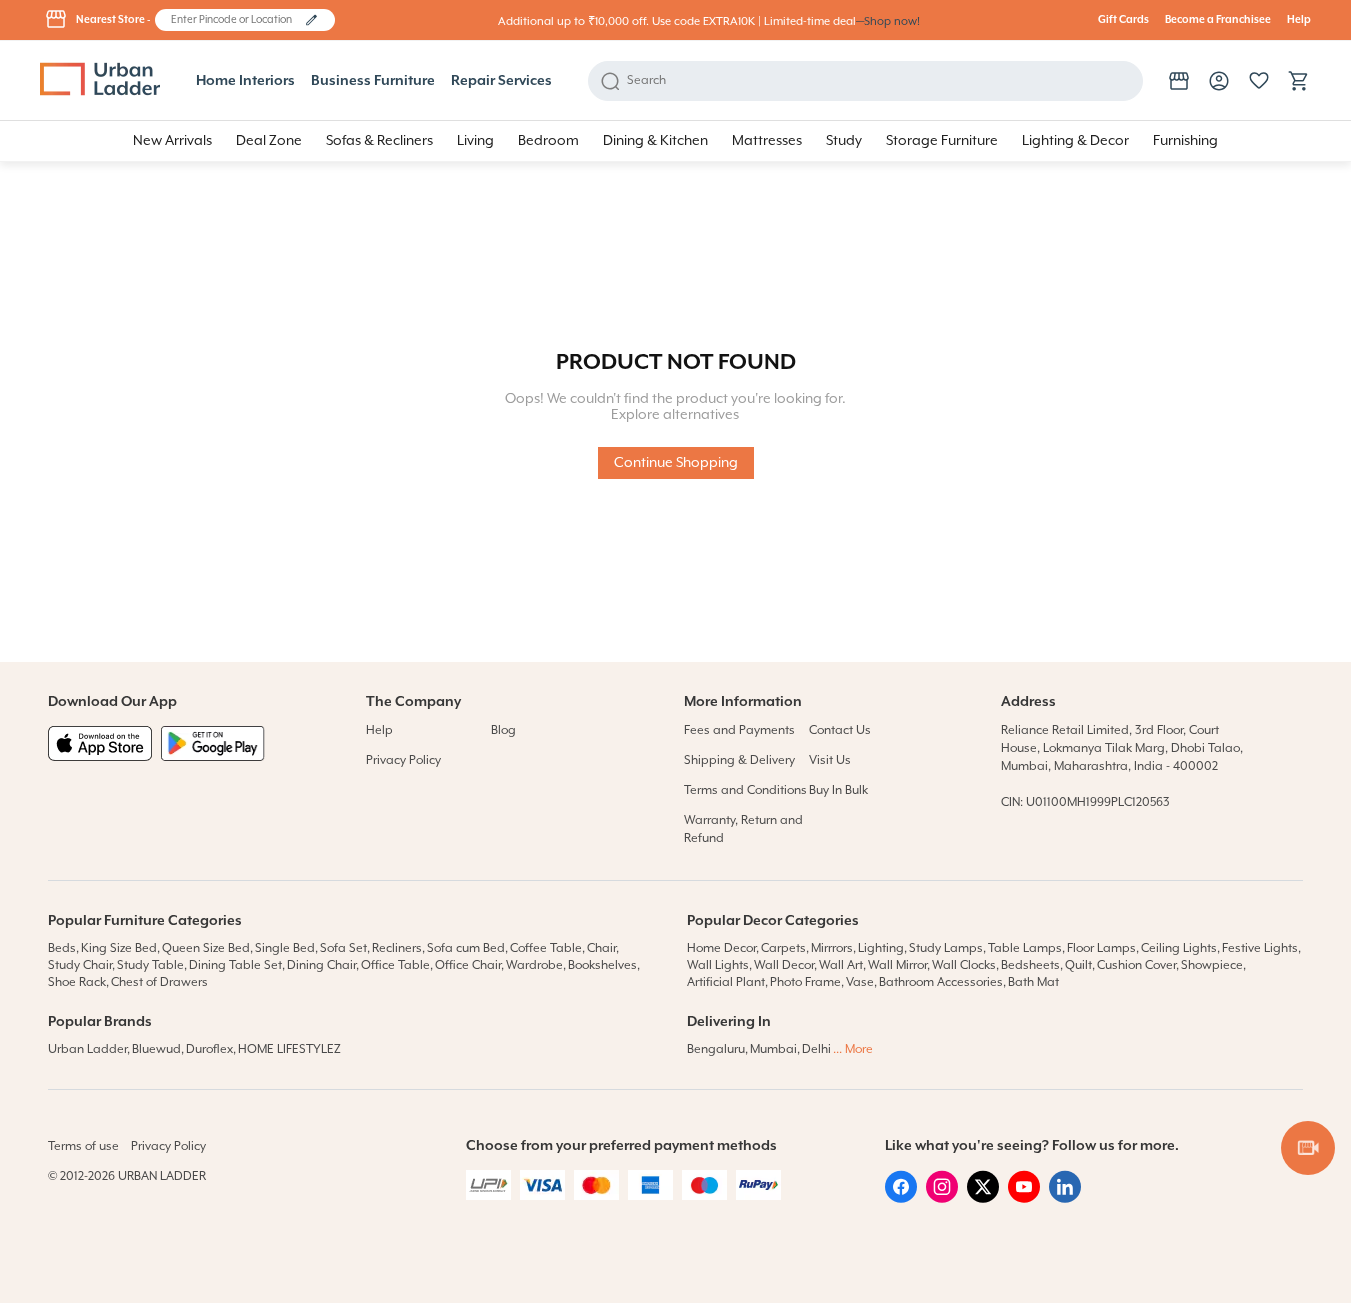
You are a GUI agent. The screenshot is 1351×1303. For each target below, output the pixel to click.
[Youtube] (1024, 1199)
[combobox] (235, 20)
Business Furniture (373, 81)
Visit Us (830, 760)
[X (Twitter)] (983, 1199)
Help (1299, 20)
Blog (503, 730)
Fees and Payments (739, 730)
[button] (311, 20)
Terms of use (83, 1146)
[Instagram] (942, 1199)
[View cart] (1299, 81)
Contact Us (840, 730)
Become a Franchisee (1218, 20)
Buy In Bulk (838, 790)
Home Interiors (245, 81)
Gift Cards (1123, 20)
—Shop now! (888, 21)
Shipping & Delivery (739, 760)
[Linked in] (1065, 1199)
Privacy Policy (403, 760)
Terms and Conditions (745, 790)
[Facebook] (901, 1199)
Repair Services (501, 81)
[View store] (1179, 81)
